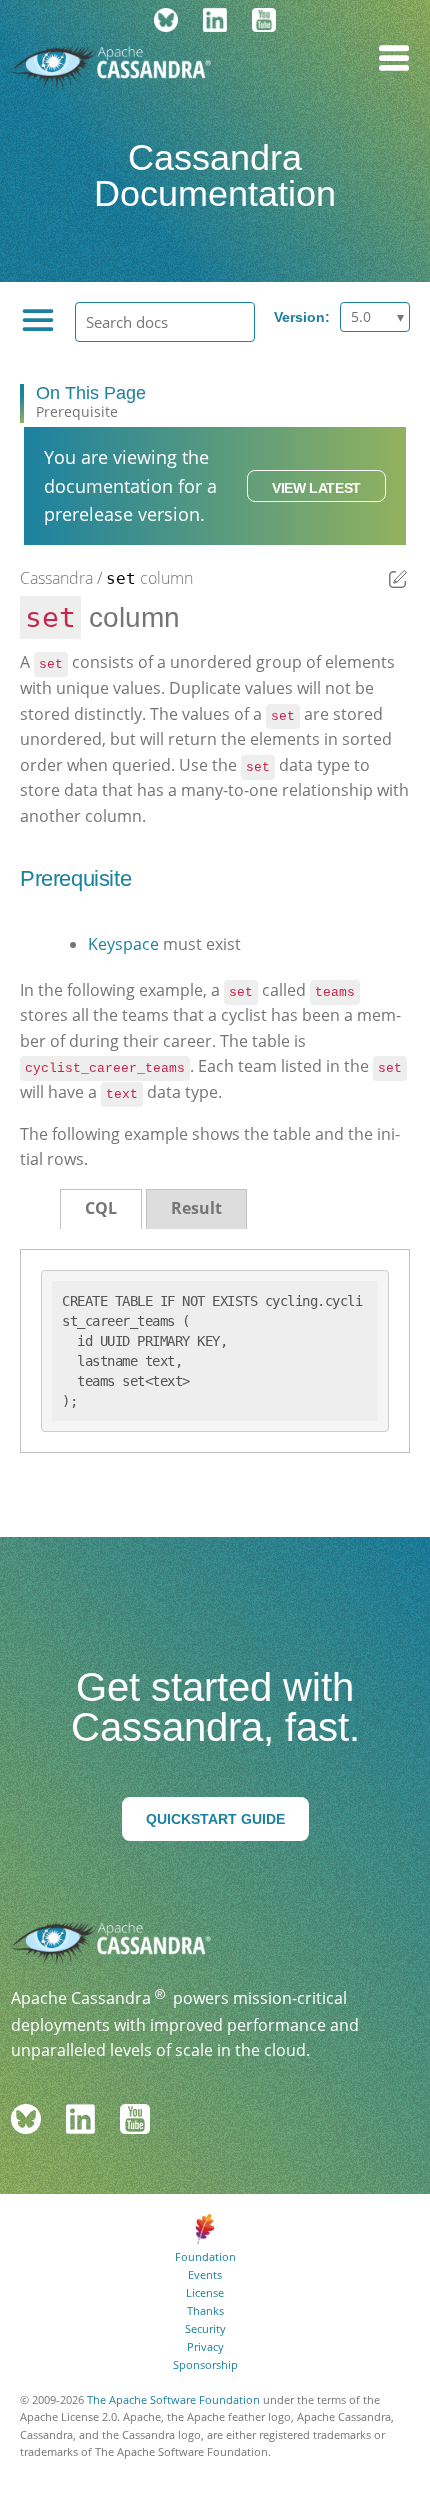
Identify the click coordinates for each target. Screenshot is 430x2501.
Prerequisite (77, 411)
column (149, 578)
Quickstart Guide (215, 1819)
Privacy (205, 2346)
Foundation (205, 2256)
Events (205, 2274)
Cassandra (56, 578)
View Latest (316, 488)
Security (205, 2328)
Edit (398, 579)
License (205, 2292)
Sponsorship (205, 2364)
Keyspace (123, 944)
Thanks (205, 2310)
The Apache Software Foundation (173, 2399)
